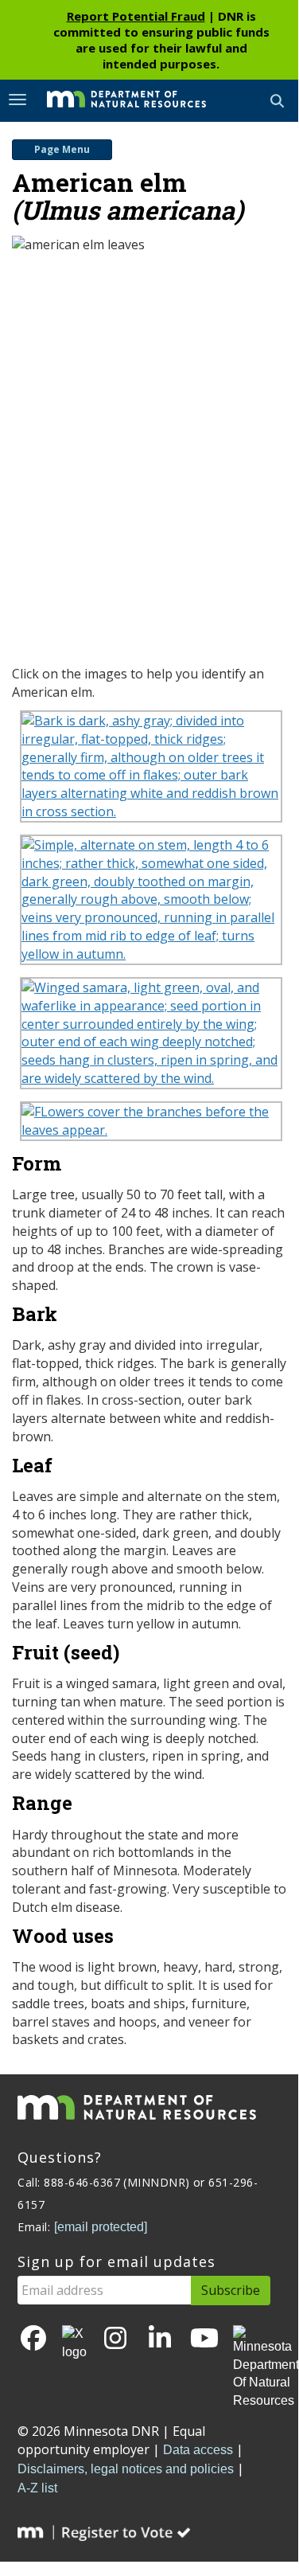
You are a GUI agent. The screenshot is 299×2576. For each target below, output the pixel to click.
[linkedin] (160, 2339)
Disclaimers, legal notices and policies (126, 2469)
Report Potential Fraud (136, 16)
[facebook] (33, 2339)
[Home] (115, 100)
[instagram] (115, 2339)
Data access (198, 2450)
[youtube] (204, 2339)
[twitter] (74, 2343)
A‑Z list (37, 2488)
